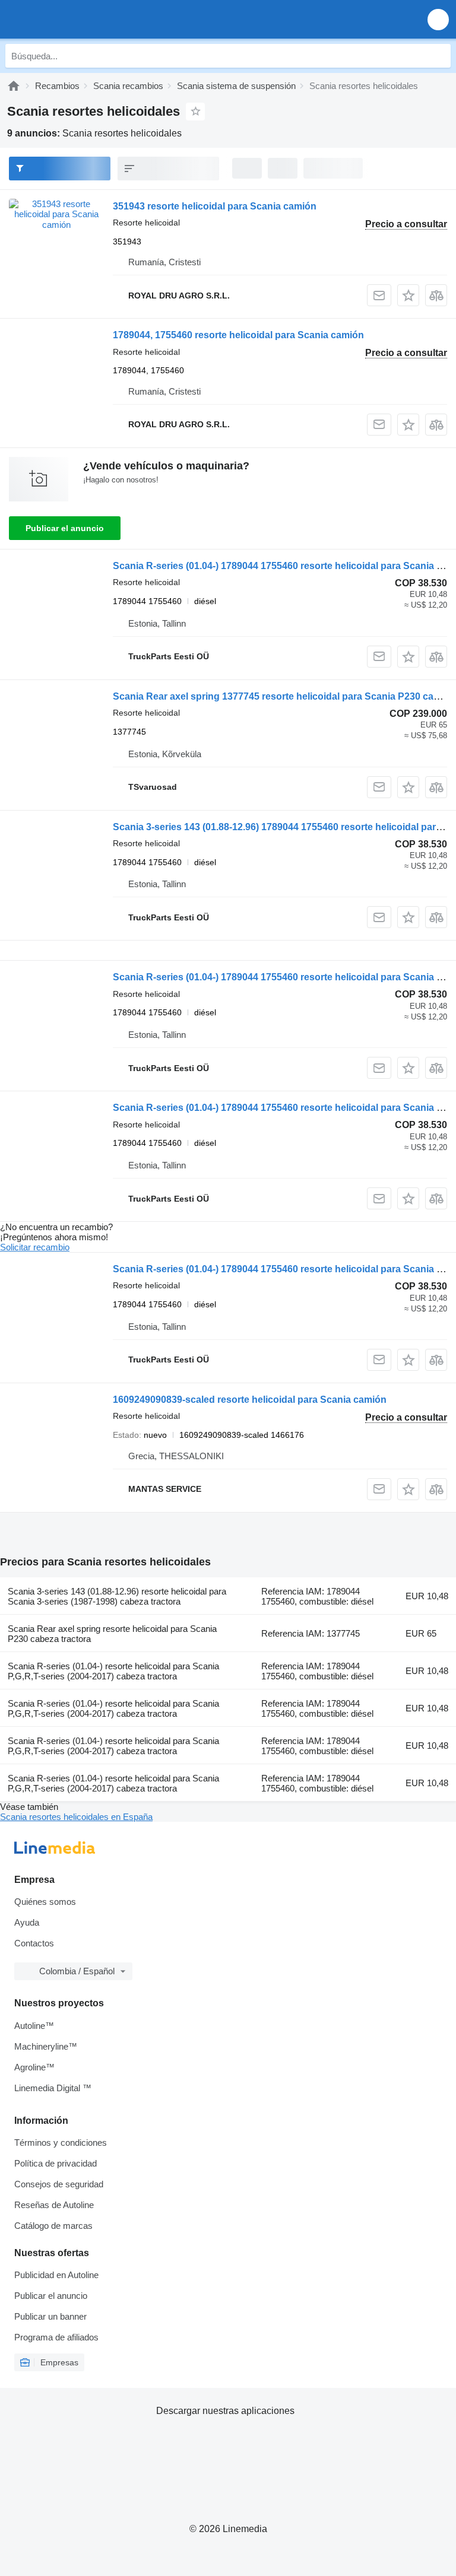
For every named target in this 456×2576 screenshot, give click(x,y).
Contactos (34, 1943)
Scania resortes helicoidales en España (76, 1817)
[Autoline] (14, 86)
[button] (438, 19)
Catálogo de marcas (53, 2226)
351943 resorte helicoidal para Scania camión (215, 206)
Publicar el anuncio (65, 528)
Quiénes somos (45, 1902)
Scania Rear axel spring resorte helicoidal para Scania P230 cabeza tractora (112, 1634)
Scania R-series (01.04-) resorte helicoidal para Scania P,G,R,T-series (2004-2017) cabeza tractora (113, 1671)
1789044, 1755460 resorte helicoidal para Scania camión (238, 335)
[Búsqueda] (439, 56)
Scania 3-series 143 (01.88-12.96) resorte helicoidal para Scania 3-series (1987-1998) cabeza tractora (117, 1596)
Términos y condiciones (61, 2143)
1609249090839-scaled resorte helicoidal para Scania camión (250, 1400)
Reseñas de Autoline (54, 2205)
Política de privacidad (56, 2163)
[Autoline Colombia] (77, 19)
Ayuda (27, 1922)
